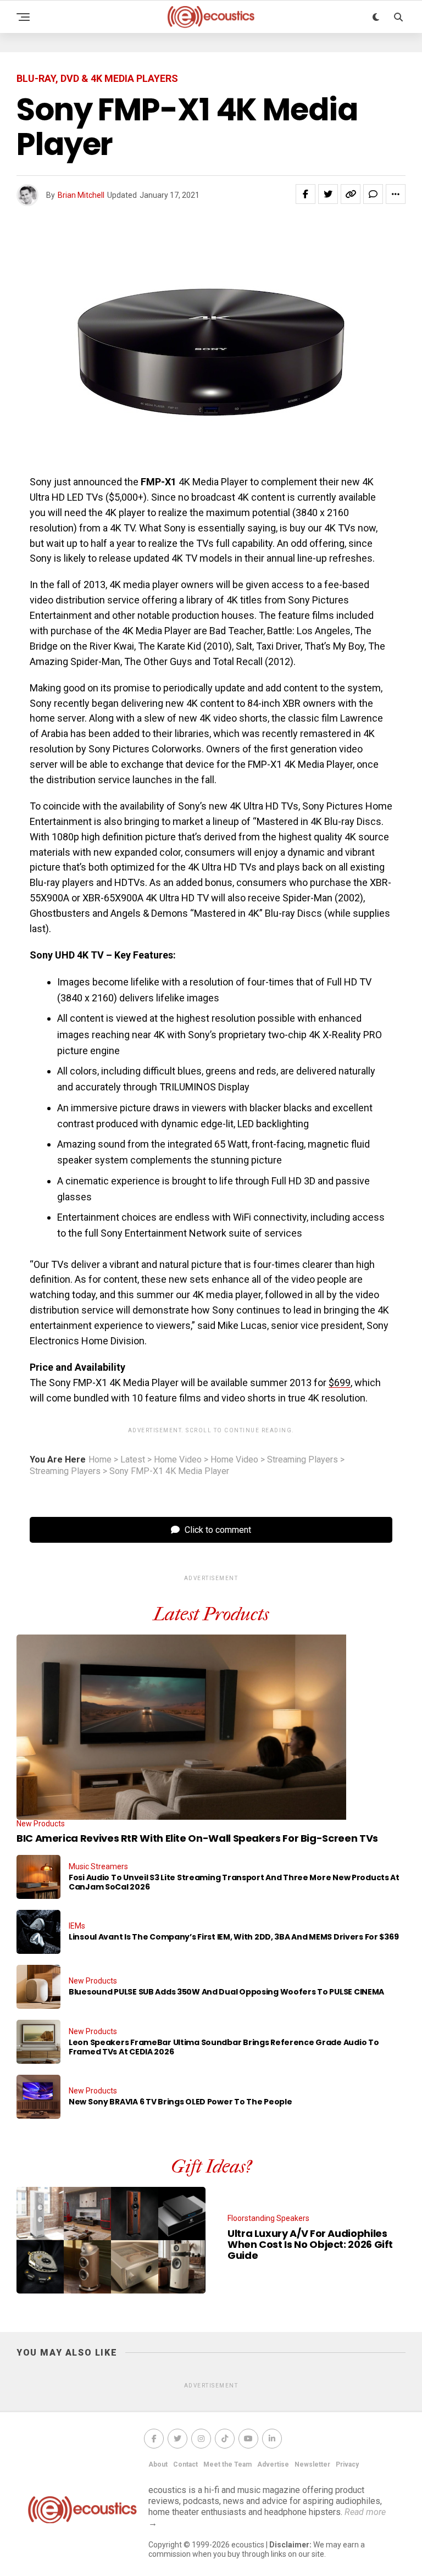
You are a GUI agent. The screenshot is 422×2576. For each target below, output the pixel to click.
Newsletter (312, 2464)
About (158, 2464)
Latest (133, 1460)
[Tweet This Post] (328, 194)
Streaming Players (302, 1460)
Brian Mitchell (81, 195)
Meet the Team (227, 2464)
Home (100, 1460)
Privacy (347, 2464)
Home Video (178, 1460)
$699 (340, 1383)
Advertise (273, 2464)
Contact (185, 2464)
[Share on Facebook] (306, 194)
